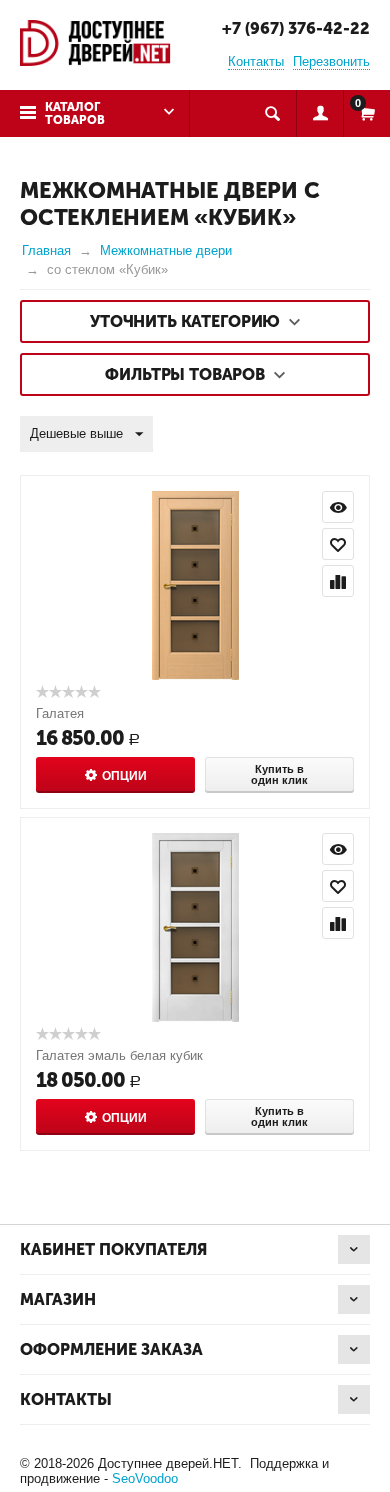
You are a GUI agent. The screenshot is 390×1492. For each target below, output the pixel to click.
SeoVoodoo (145, 1478)
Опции (124, 776)
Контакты (256, 61)
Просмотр (338, 507)
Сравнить (338, 581)
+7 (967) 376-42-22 (296, 28)
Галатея (60, 713)
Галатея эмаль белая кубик (119, 1055)
